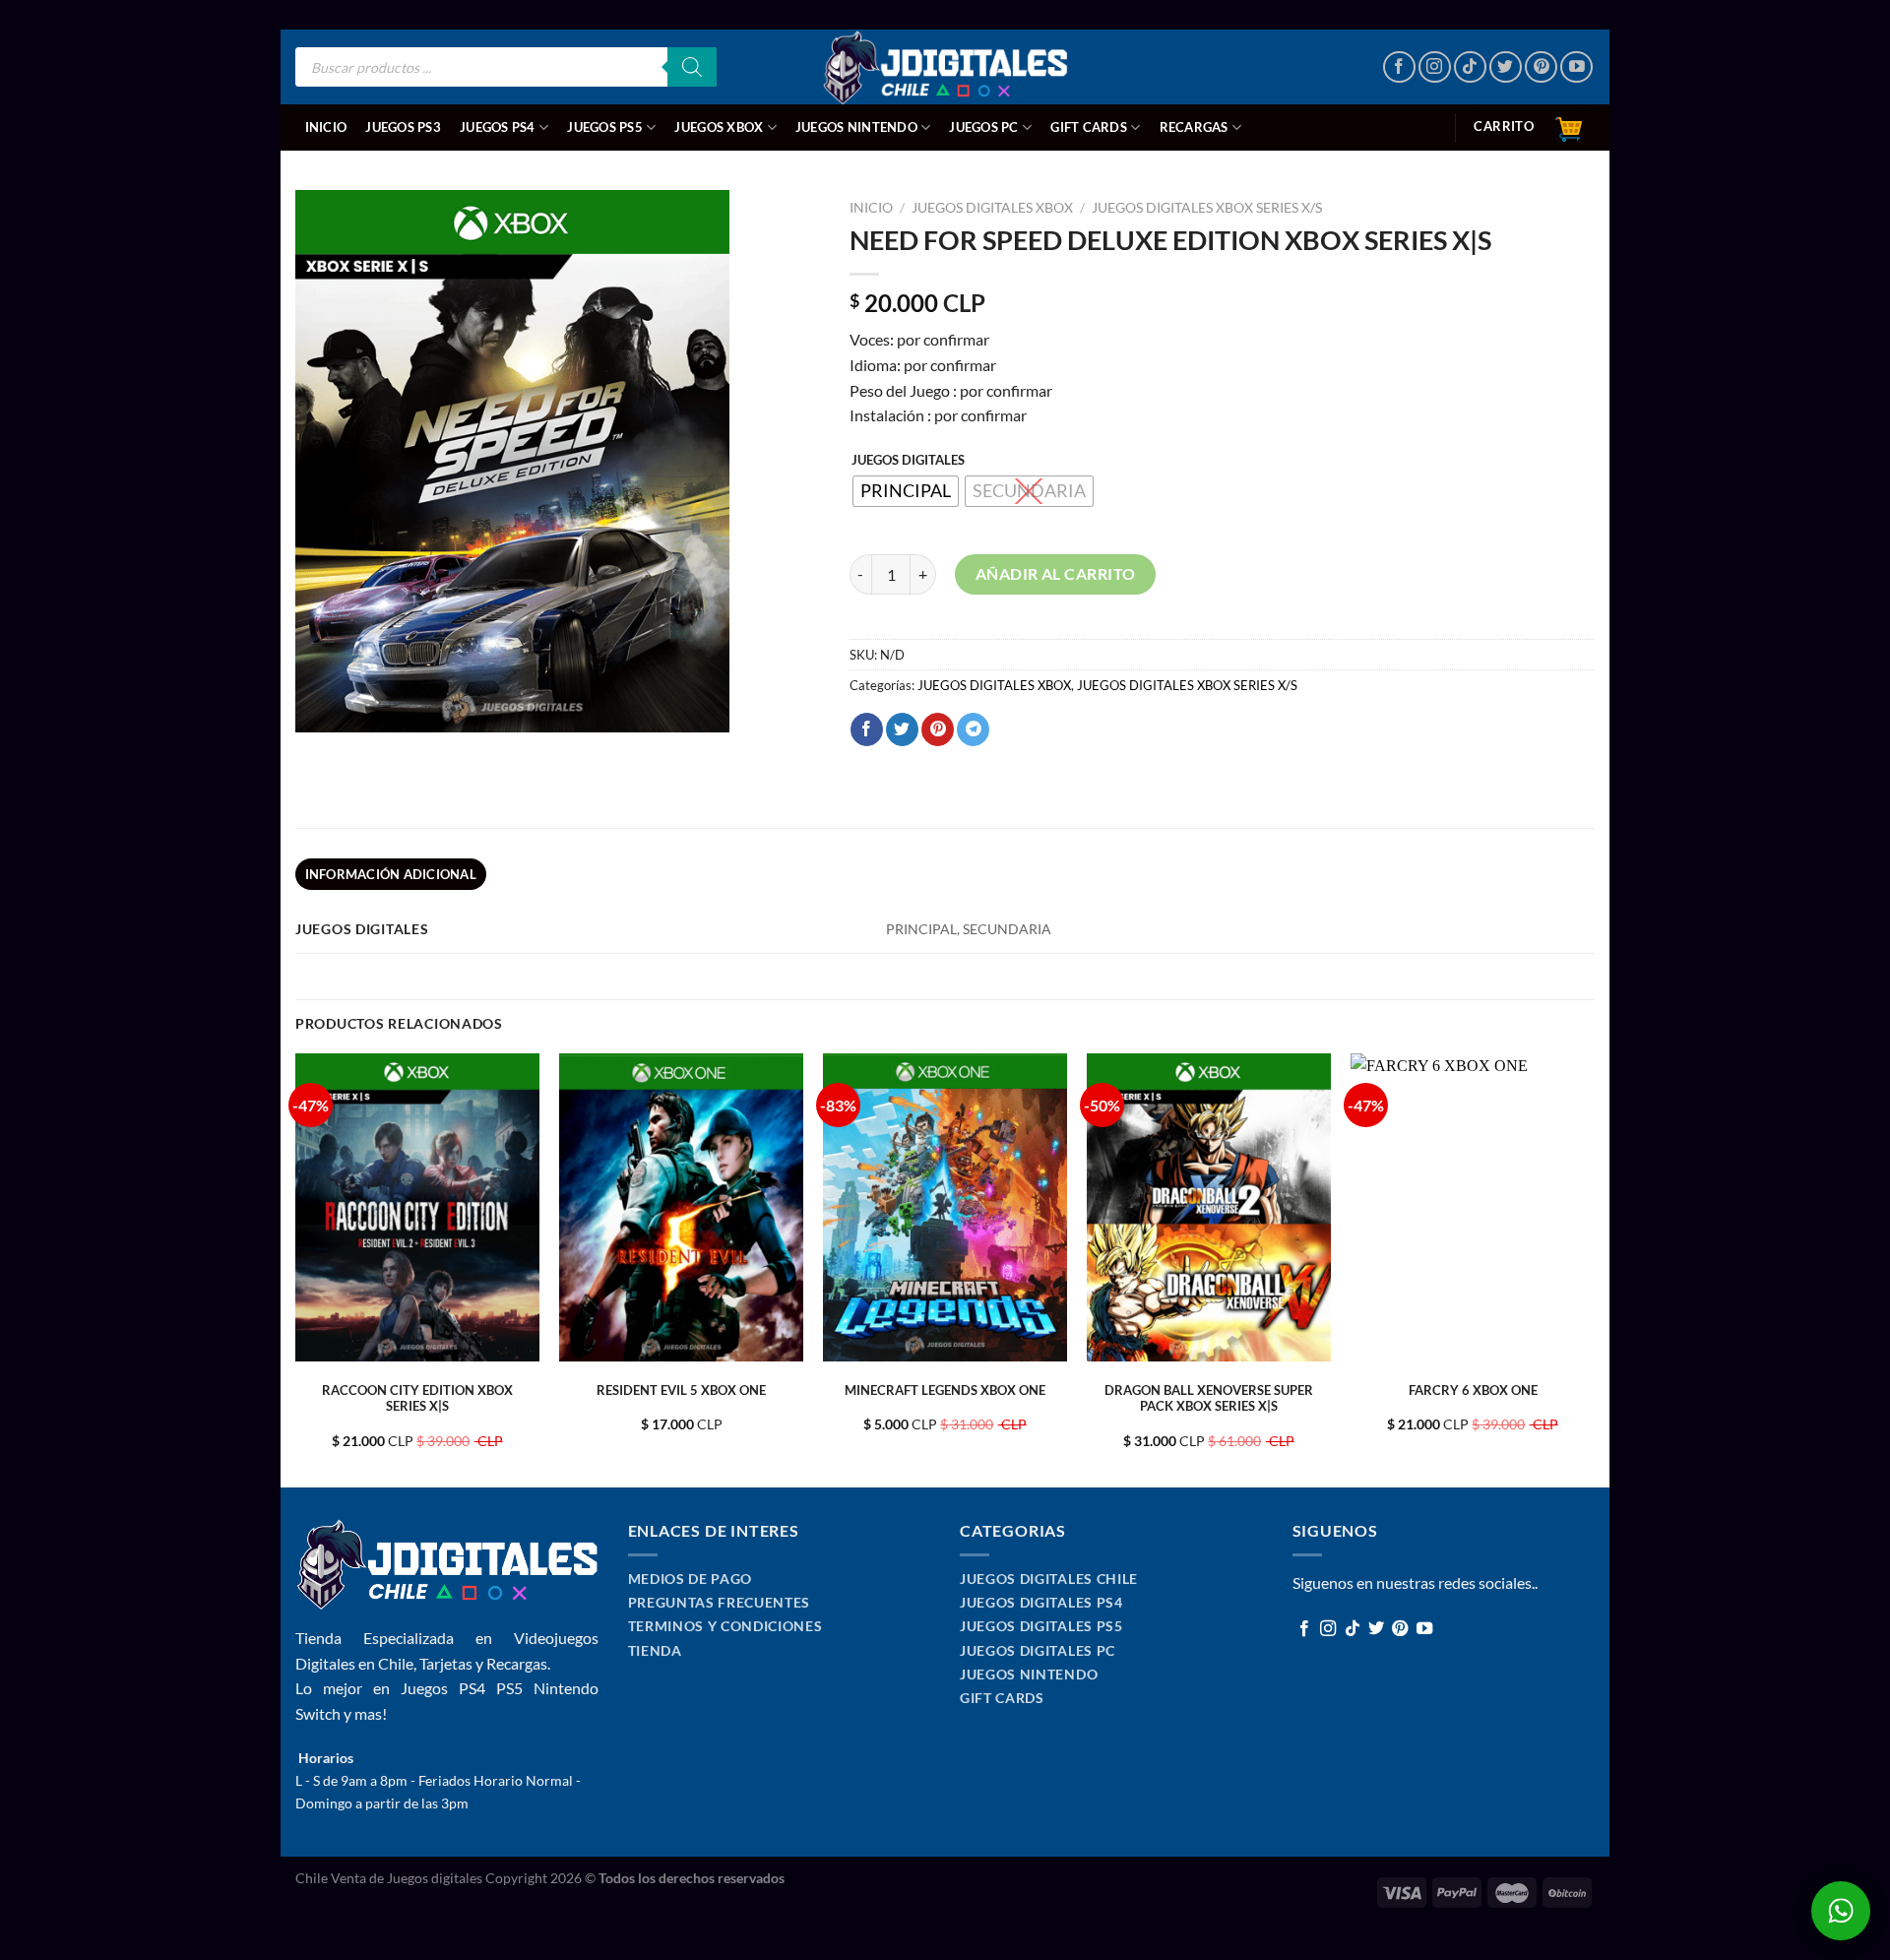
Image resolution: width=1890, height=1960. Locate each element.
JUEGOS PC (983, 127)
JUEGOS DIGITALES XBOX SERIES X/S (1207, 208)
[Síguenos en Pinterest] (1541, 67)
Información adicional (391, 874)
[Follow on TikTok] (1470, 67)
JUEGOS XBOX (719, 127)
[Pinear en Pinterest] (938, 729)
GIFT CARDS (1089, 127)
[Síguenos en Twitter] (1506, 67)
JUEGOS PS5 (605, 127)
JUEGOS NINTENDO (856, 127)
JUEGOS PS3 (403, 127)
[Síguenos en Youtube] (1576, 67)
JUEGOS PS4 (498, 127)
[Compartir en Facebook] (867, 729)
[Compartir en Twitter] (902, 729)
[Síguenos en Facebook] (1399, 67)
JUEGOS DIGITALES (908, 461)
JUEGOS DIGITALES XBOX (992, 208)
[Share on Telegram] (973, 729)
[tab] (391, 874)
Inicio (326, 127)
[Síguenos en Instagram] (1435, 67)
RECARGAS (1194, 127)
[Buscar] (692, 67)
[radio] (906, 491)
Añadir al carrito (1056, 573)
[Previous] (296, 1268)
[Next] (1594, 1268)
